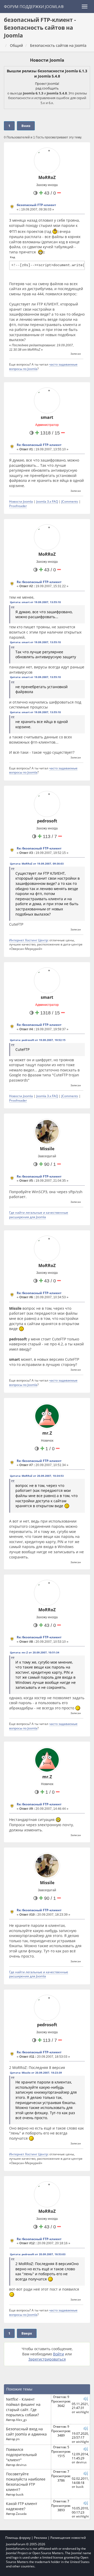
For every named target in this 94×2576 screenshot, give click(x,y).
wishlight (82, 2412)
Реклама (40, 2538)
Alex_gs (21, 2420)
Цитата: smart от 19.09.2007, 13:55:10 (35, 602)
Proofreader (18, 506)
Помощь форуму (18, 2538)
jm (18, 2439)
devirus (21, 2465)
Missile (47, 1149)
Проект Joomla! (47, 84)
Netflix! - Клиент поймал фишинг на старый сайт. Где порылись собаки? (23, 2407)
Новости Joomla (47, 60)
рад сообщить (47, 88)
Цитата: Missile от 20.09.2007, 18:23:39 (36, 2073)
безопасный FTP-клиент (36, 205)
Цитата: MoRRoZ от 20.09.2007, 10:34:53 (37, 1476)
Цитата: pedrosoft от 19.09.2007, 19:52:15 (38, 1040)
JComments (70, 501)
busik (20, 2494)
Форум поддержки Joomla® (34, 7)
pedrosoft (47, 821)
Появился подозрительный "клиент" (21, 2455)
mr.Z (47, 1433)
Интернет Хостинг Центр (28, 940)
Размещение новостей (68, 2538)
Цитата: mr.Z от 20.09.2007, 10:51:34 (35, 1652)
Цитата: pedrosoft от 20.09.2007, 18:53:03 (38, 2254)
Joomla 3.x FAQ (47, 501)
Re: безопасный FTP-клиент (39, 445)
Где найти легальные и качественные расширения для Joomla (39, 1215)
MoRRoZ (47, 177)
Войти (58, 2354)
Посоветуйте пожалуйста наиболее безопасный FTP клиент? (26, 2482)
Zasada (21, 2514)
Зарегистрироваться (47, 2359)
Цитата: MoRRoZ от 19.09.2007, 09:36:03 (37, 864)
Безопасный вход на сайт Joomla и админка (26, 2431)
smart (47, 417)
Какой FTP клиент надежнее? (22, 2506)
